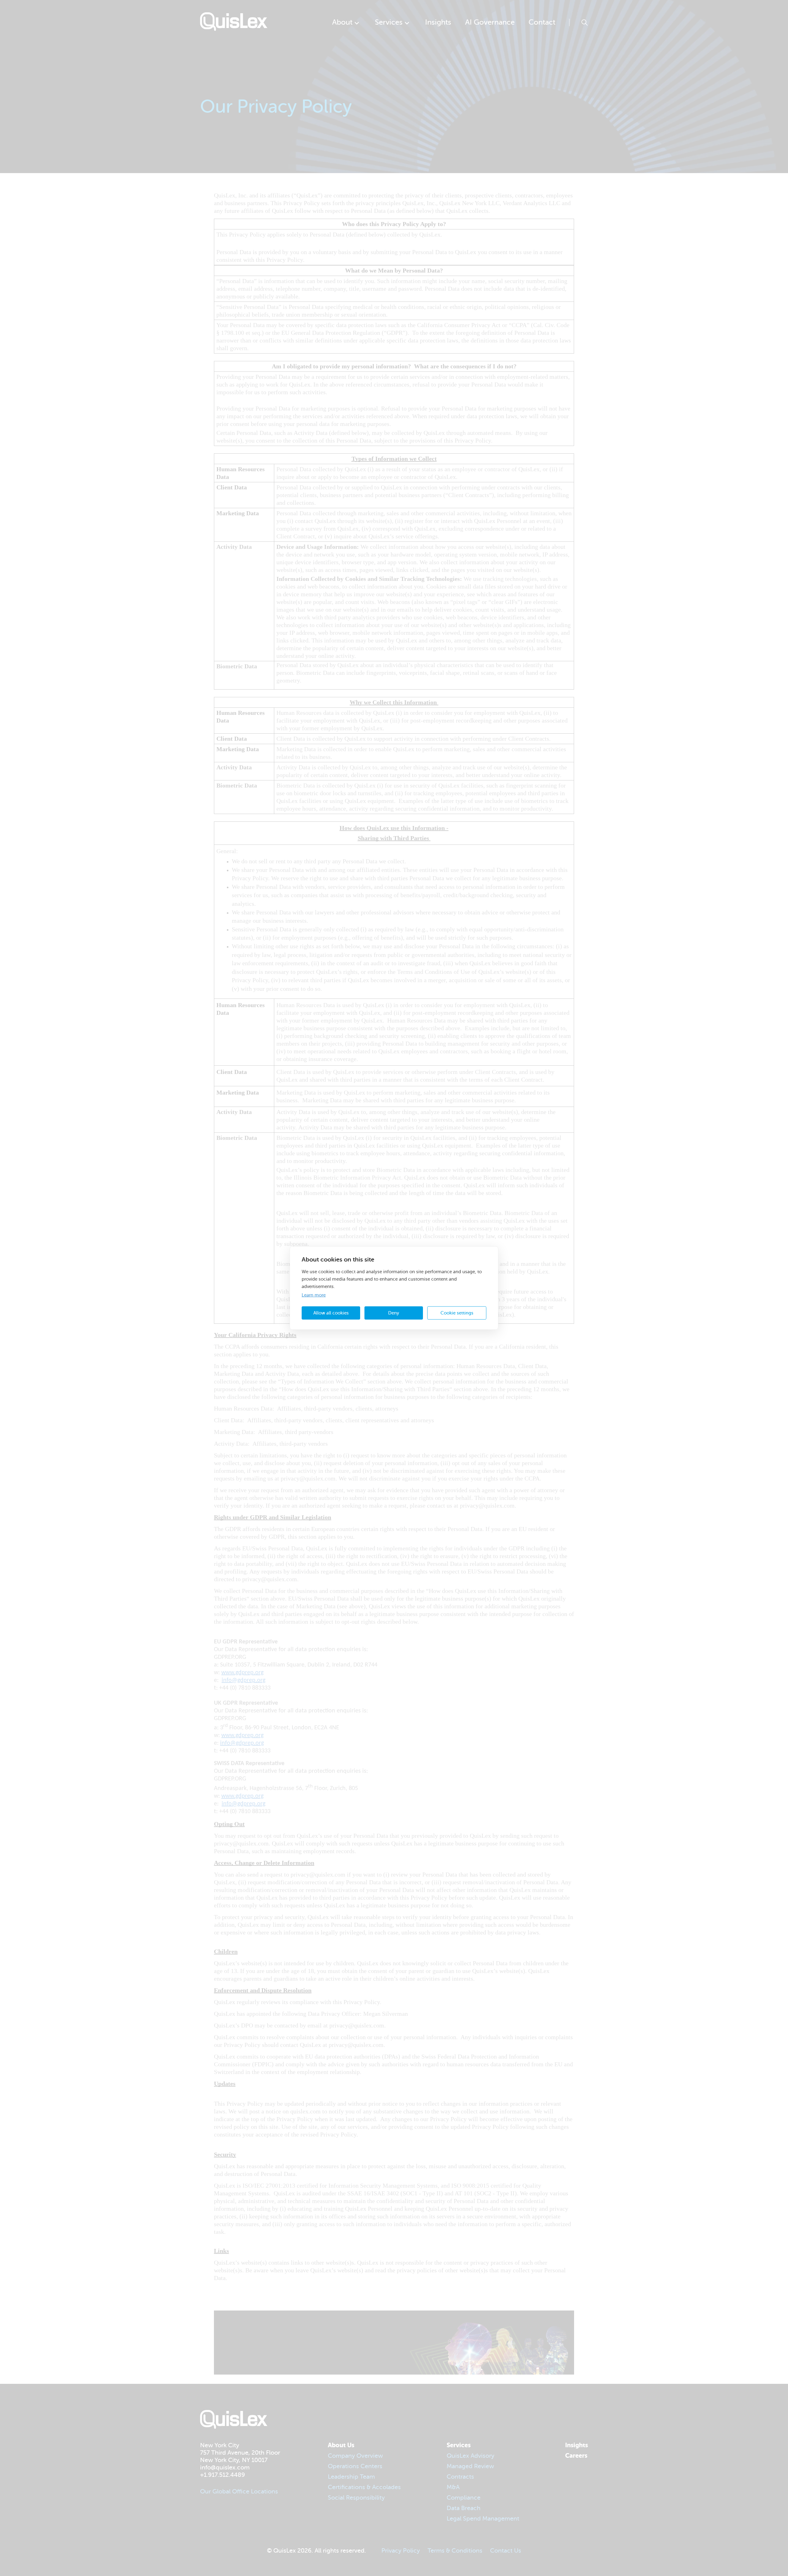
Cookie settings (457, 1313)
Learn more (314, 1295)
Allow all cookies (331, 1313)
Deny (394, 1313)
